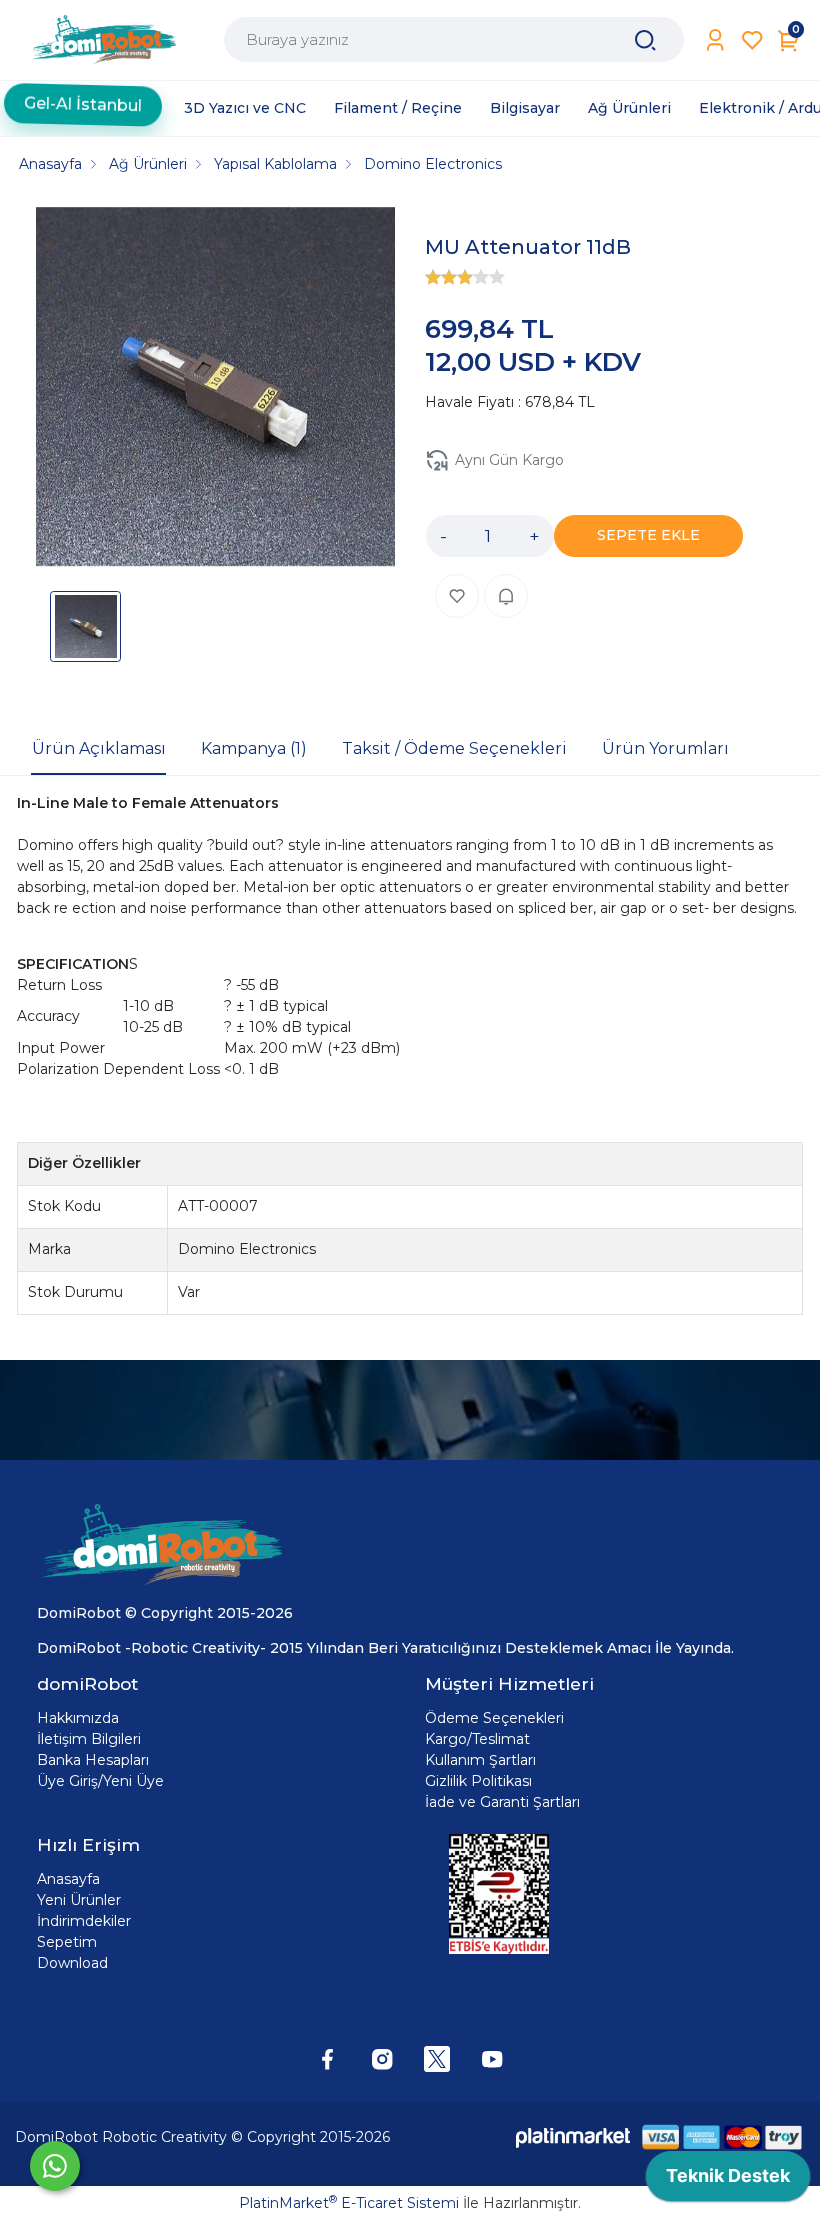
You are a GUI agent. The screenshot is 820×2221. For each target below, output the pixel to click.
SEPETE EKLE (648, 535)
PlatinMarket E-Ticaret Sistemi (349, 2203)
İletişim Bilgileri (89, 1739)
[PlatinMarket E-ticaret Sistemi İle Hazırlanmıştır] (573, 2136)
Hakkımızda (78, 1718)
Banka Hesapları (93, 1760)
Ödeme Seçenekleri (494, 1718)
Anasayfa (68, 1879)
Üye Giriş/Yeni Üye (100, 1781)
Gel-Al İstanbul (83, 108)
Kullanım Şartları (480, 1760)
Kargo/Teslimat (477, 1739)
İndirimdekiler (84, 1921)
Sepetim (67, 1942)
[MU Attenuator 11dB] (215, 389)
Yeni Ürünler (79, 1900)
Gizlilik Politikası (478, 1781)
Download (72, 1963)
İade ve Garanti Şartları (502, 1802)
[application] (728, 2181)
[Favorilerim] (752, 40)
